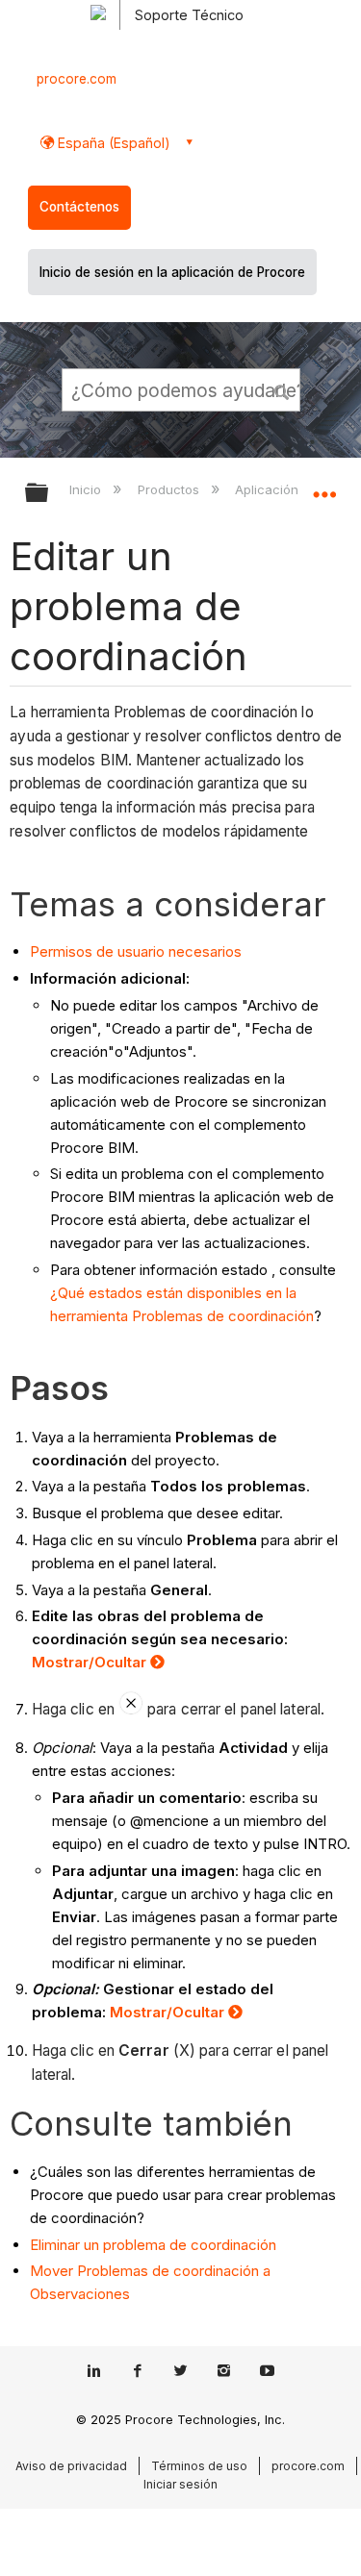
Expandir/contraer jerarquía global (49, 494)
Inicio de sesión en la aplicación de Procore (172, 272)
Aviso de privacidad (71, 2466)
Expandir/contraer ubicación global (324, 487)
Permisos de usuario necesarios (136, 951)
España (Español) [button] (112, 143)
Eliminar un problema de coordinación (153, 2245)
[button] (282, 389)
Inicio (87, 489)
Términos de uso (199, 2466)
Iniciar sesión (180, 2484)
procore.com (77, 79)
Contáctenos (79, 207)
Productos (170, 489)
